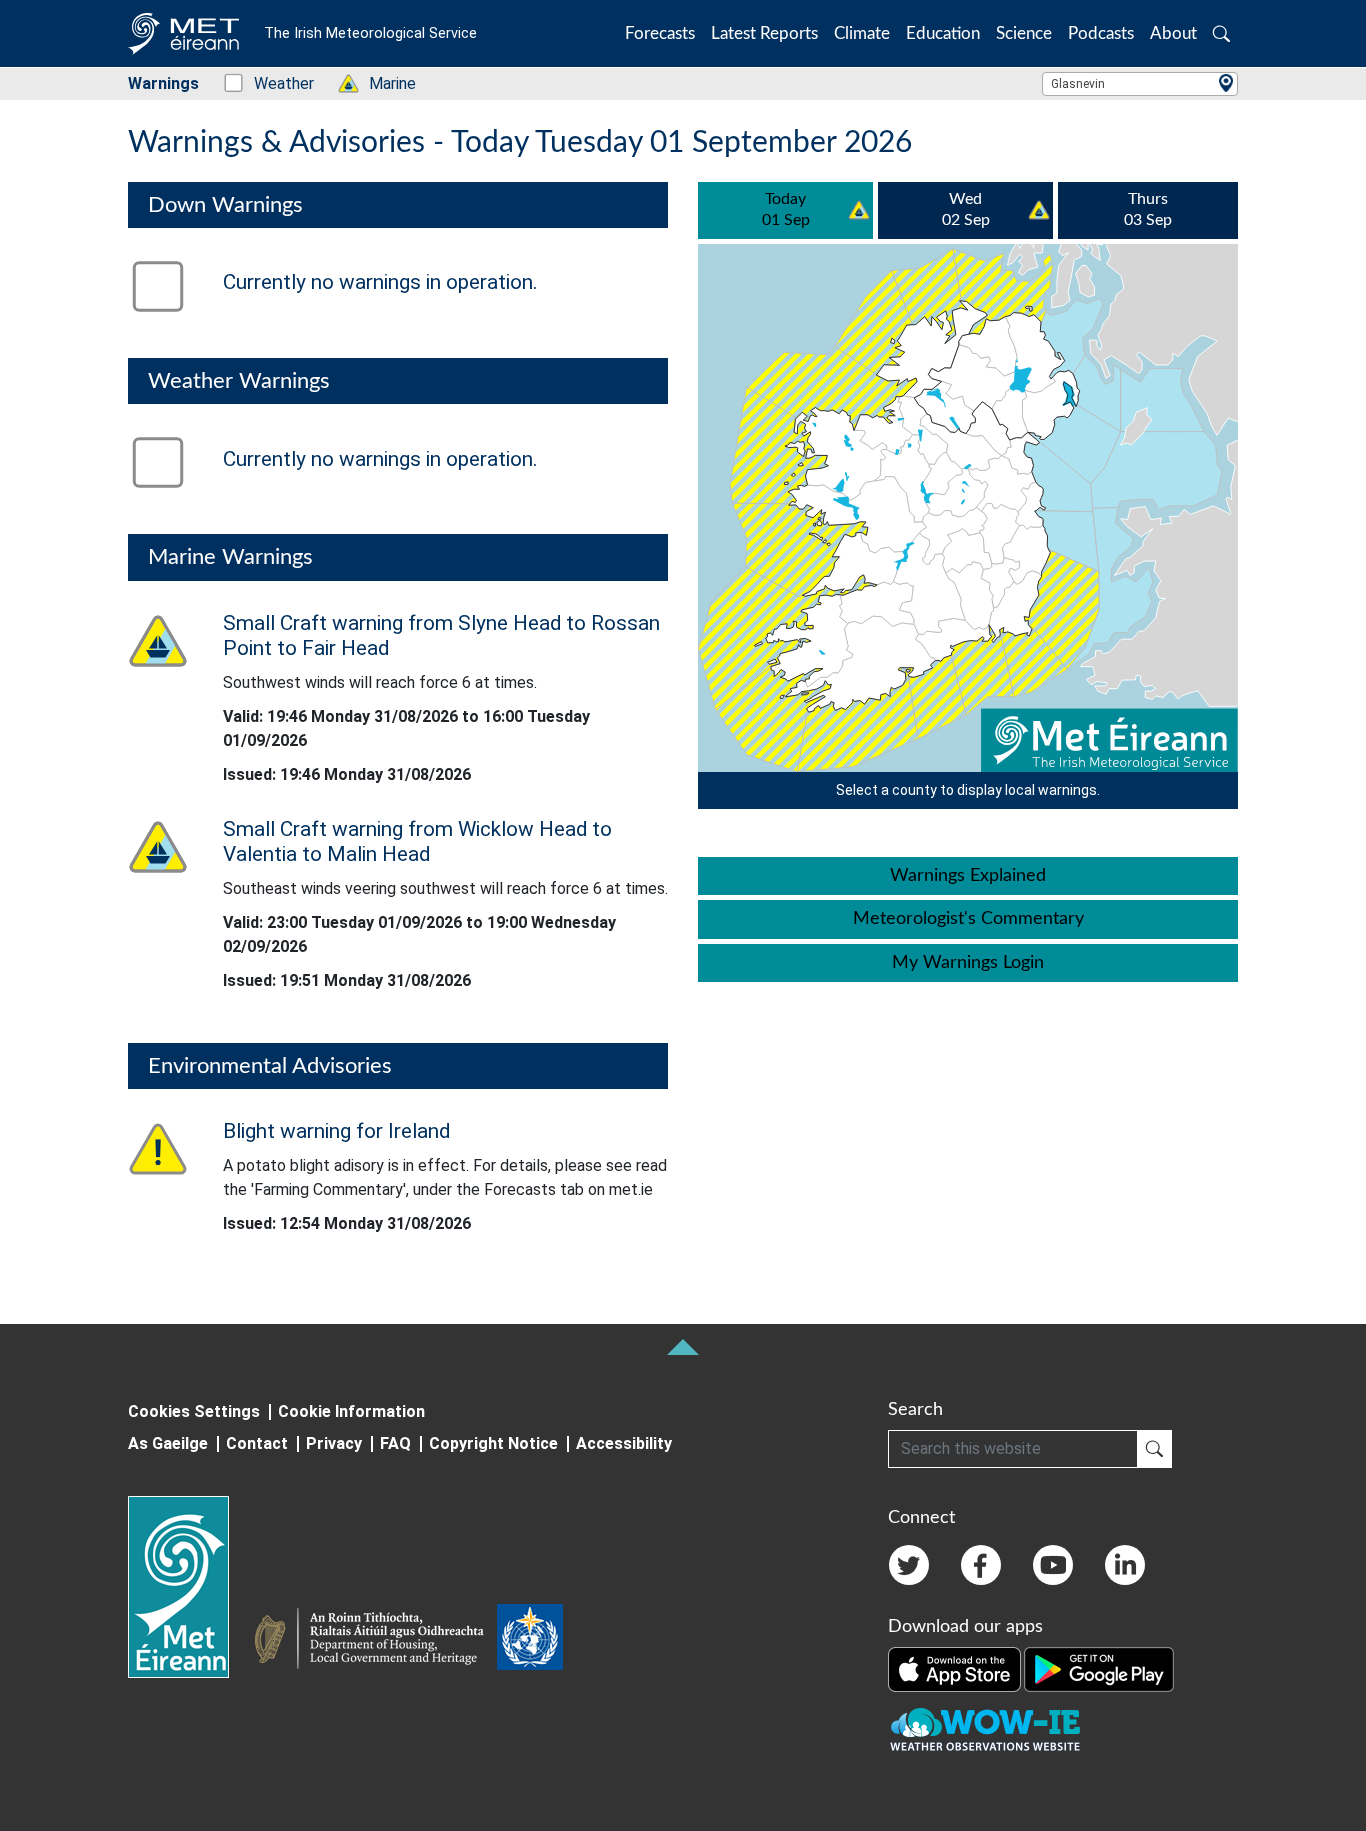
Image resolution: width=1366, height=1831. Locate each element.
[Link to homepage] (190, 1587)
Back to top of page (683, 1347)
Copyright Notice (493, 1443)
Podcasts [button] (1101, 33)
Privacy (334, 1443)
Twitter (909, 1565)
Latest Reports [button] (764, 33)
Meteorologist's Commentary (968, 919)
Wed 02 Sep (966, 210)
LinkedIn (1125, 1565)
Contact (257, 1443)
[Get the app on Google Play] (1099, 1668)
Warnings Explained (968, 876)
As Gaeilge (168, 1443)
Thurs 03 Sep (1148, 210)
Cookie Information (351, 1411)
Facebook (981, 1565)
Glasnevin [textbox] (1078, 84)
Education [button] (943, 33)
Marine (382, 83)
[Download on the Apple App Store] (956, 1668)
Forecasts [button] (660, 33)
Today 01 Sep (786, 210)
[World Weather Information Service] (530, 1641)
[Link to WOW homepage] (985, 1730)
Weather (273, 83)
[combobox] (1140, 84)
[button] (1221, 33)
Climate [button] (862, 33)
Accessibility (624, 1443)
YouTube (1053, 1565)
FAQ (395, 1443)
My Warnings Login (968, 963)
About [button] (1173, 33)
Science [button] (1024, 33)
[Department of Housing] (375, 1641)
